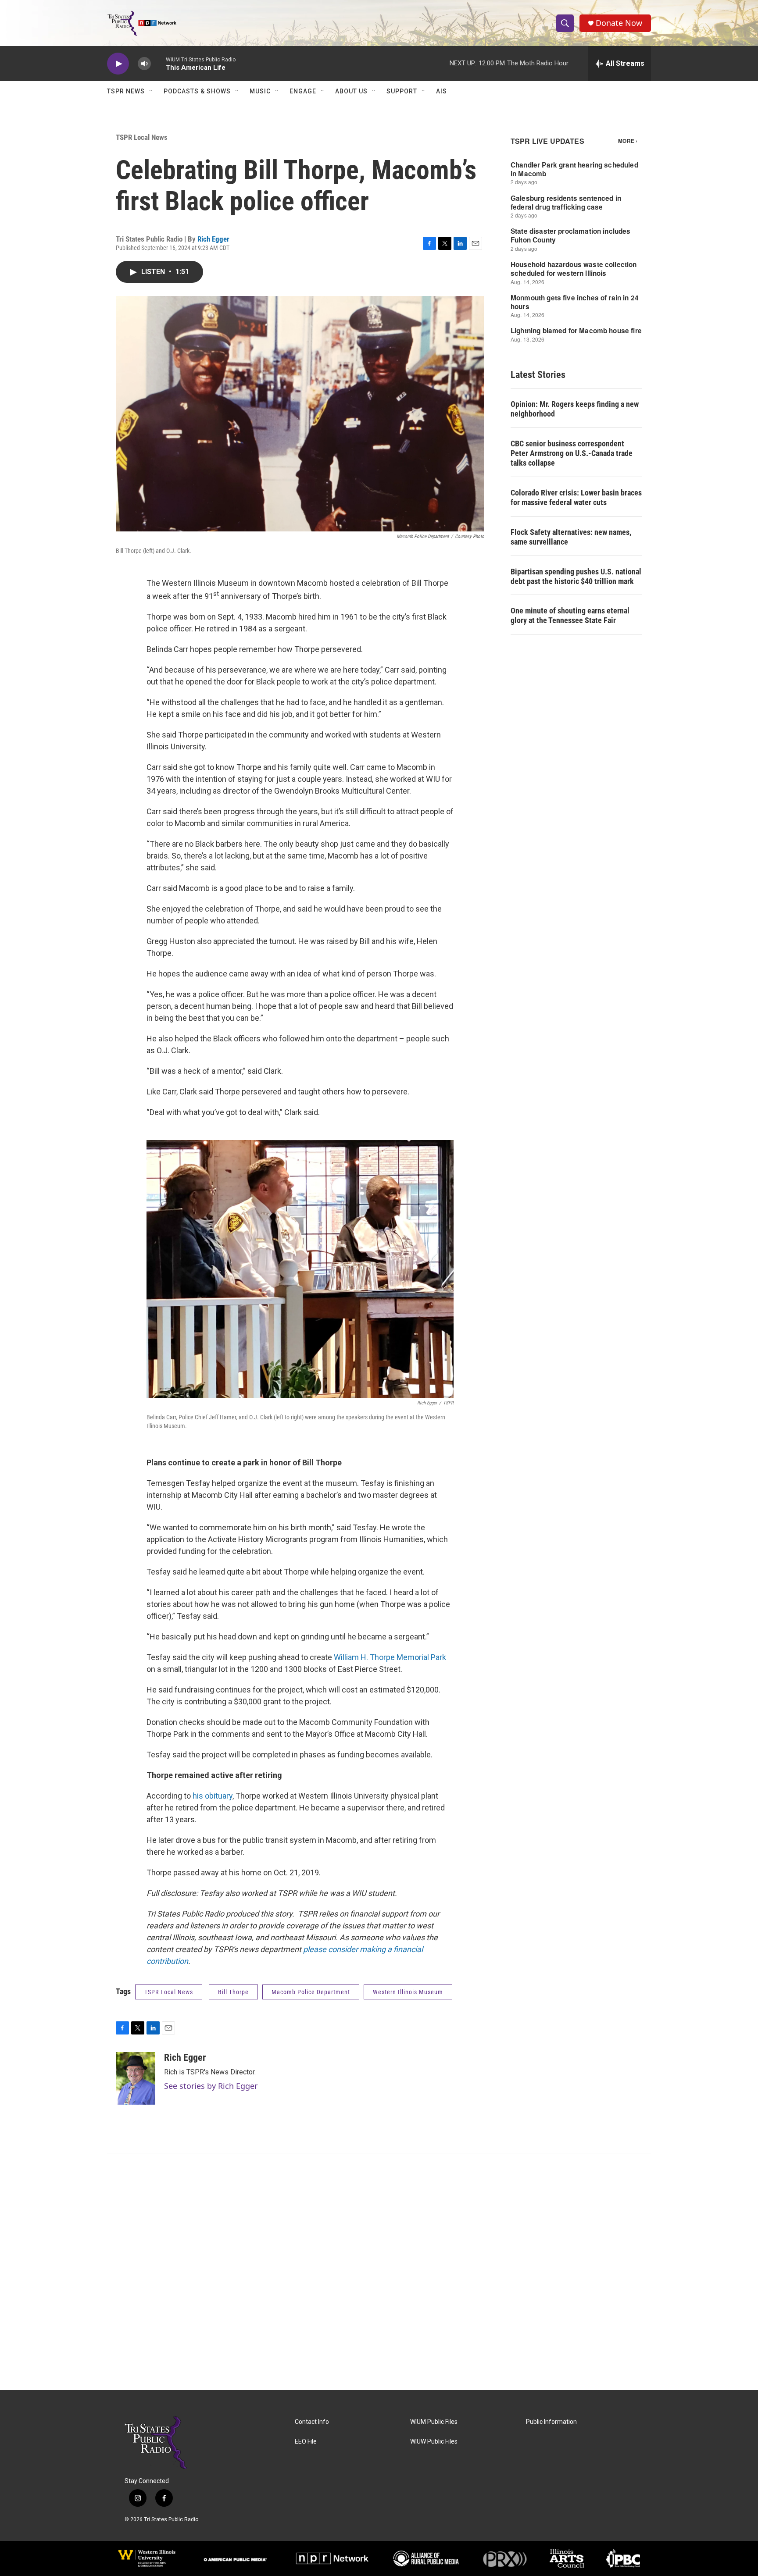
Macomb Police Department (311, 1992)
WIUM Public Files (434, 2422)
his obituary (213, 1796)
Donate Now (619, 23)
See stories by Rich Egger (211, 2086)
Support (402, 91)
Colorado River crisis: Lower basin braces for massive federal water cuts (576, 497)
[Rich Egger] (136, 2078)
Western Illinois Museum (408, 1992)
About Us (351, 91)
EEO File (306, 2442)
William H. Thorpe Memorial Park (390, 1657)
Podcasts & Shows (197, 91)
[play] (118, 64)
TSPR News (126, 91)
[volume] (144, 64)
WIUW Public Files (434, 2442)
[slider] (158, 63)
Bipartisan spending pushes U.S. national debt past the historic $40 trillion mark (576, 576)
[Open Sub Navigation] (151, 91)
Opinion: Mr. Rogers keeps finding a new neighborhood (575, 409)
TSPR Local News (142, 137)
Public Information (551, 2422)
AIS (442, 91)
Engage (303, 91)
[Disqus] (379, 2272)
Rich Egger (213, 239)
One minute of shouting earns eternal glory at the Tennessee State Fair (570, 615)
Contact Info (312, 2422)
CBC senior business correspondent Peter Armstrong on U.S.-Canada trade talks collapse (572, 453)
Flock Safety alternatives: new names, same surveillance (571, 537)
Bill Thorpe (233, 1992)
